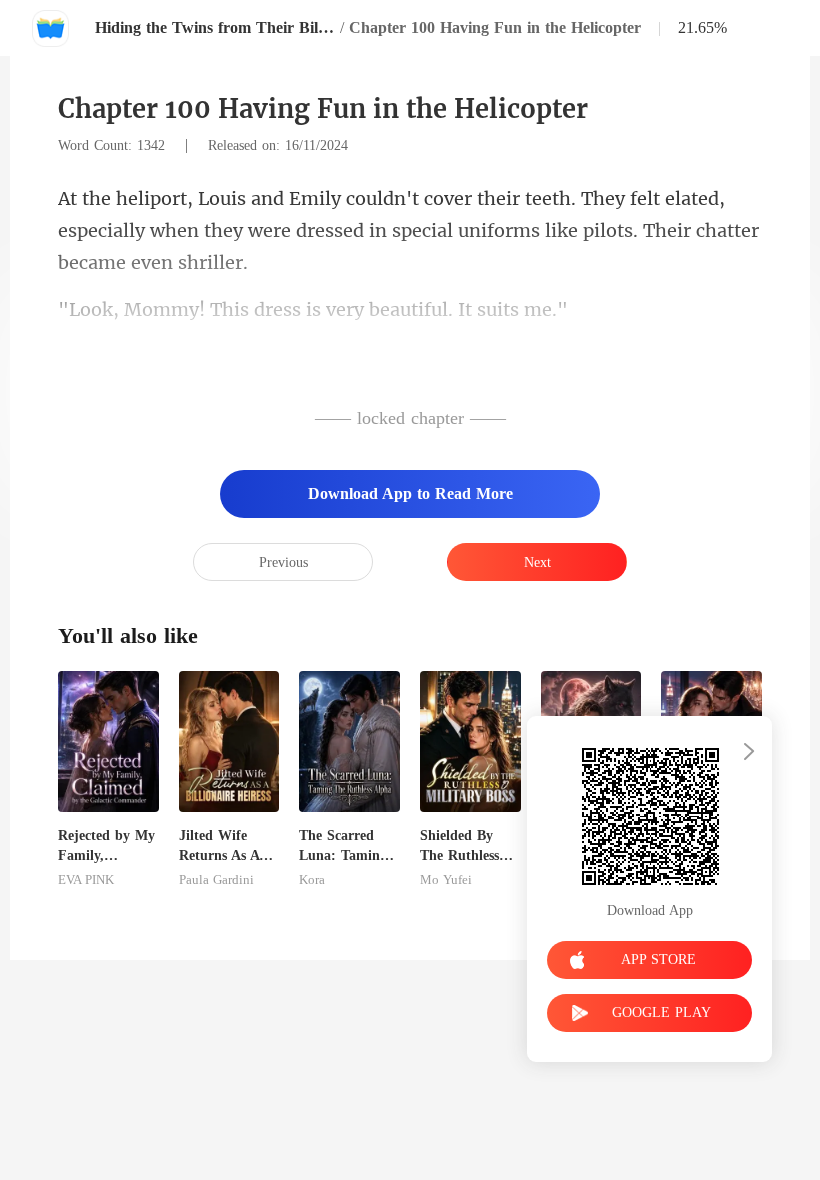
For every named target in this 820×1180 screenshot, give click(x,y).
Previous (283, 562)
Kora (312, 880)
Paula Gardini (216, 880)
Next (537, 562)
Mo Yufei (446, 880)
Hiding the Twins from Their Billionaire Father (215, 27)
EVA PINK (86, 880)
